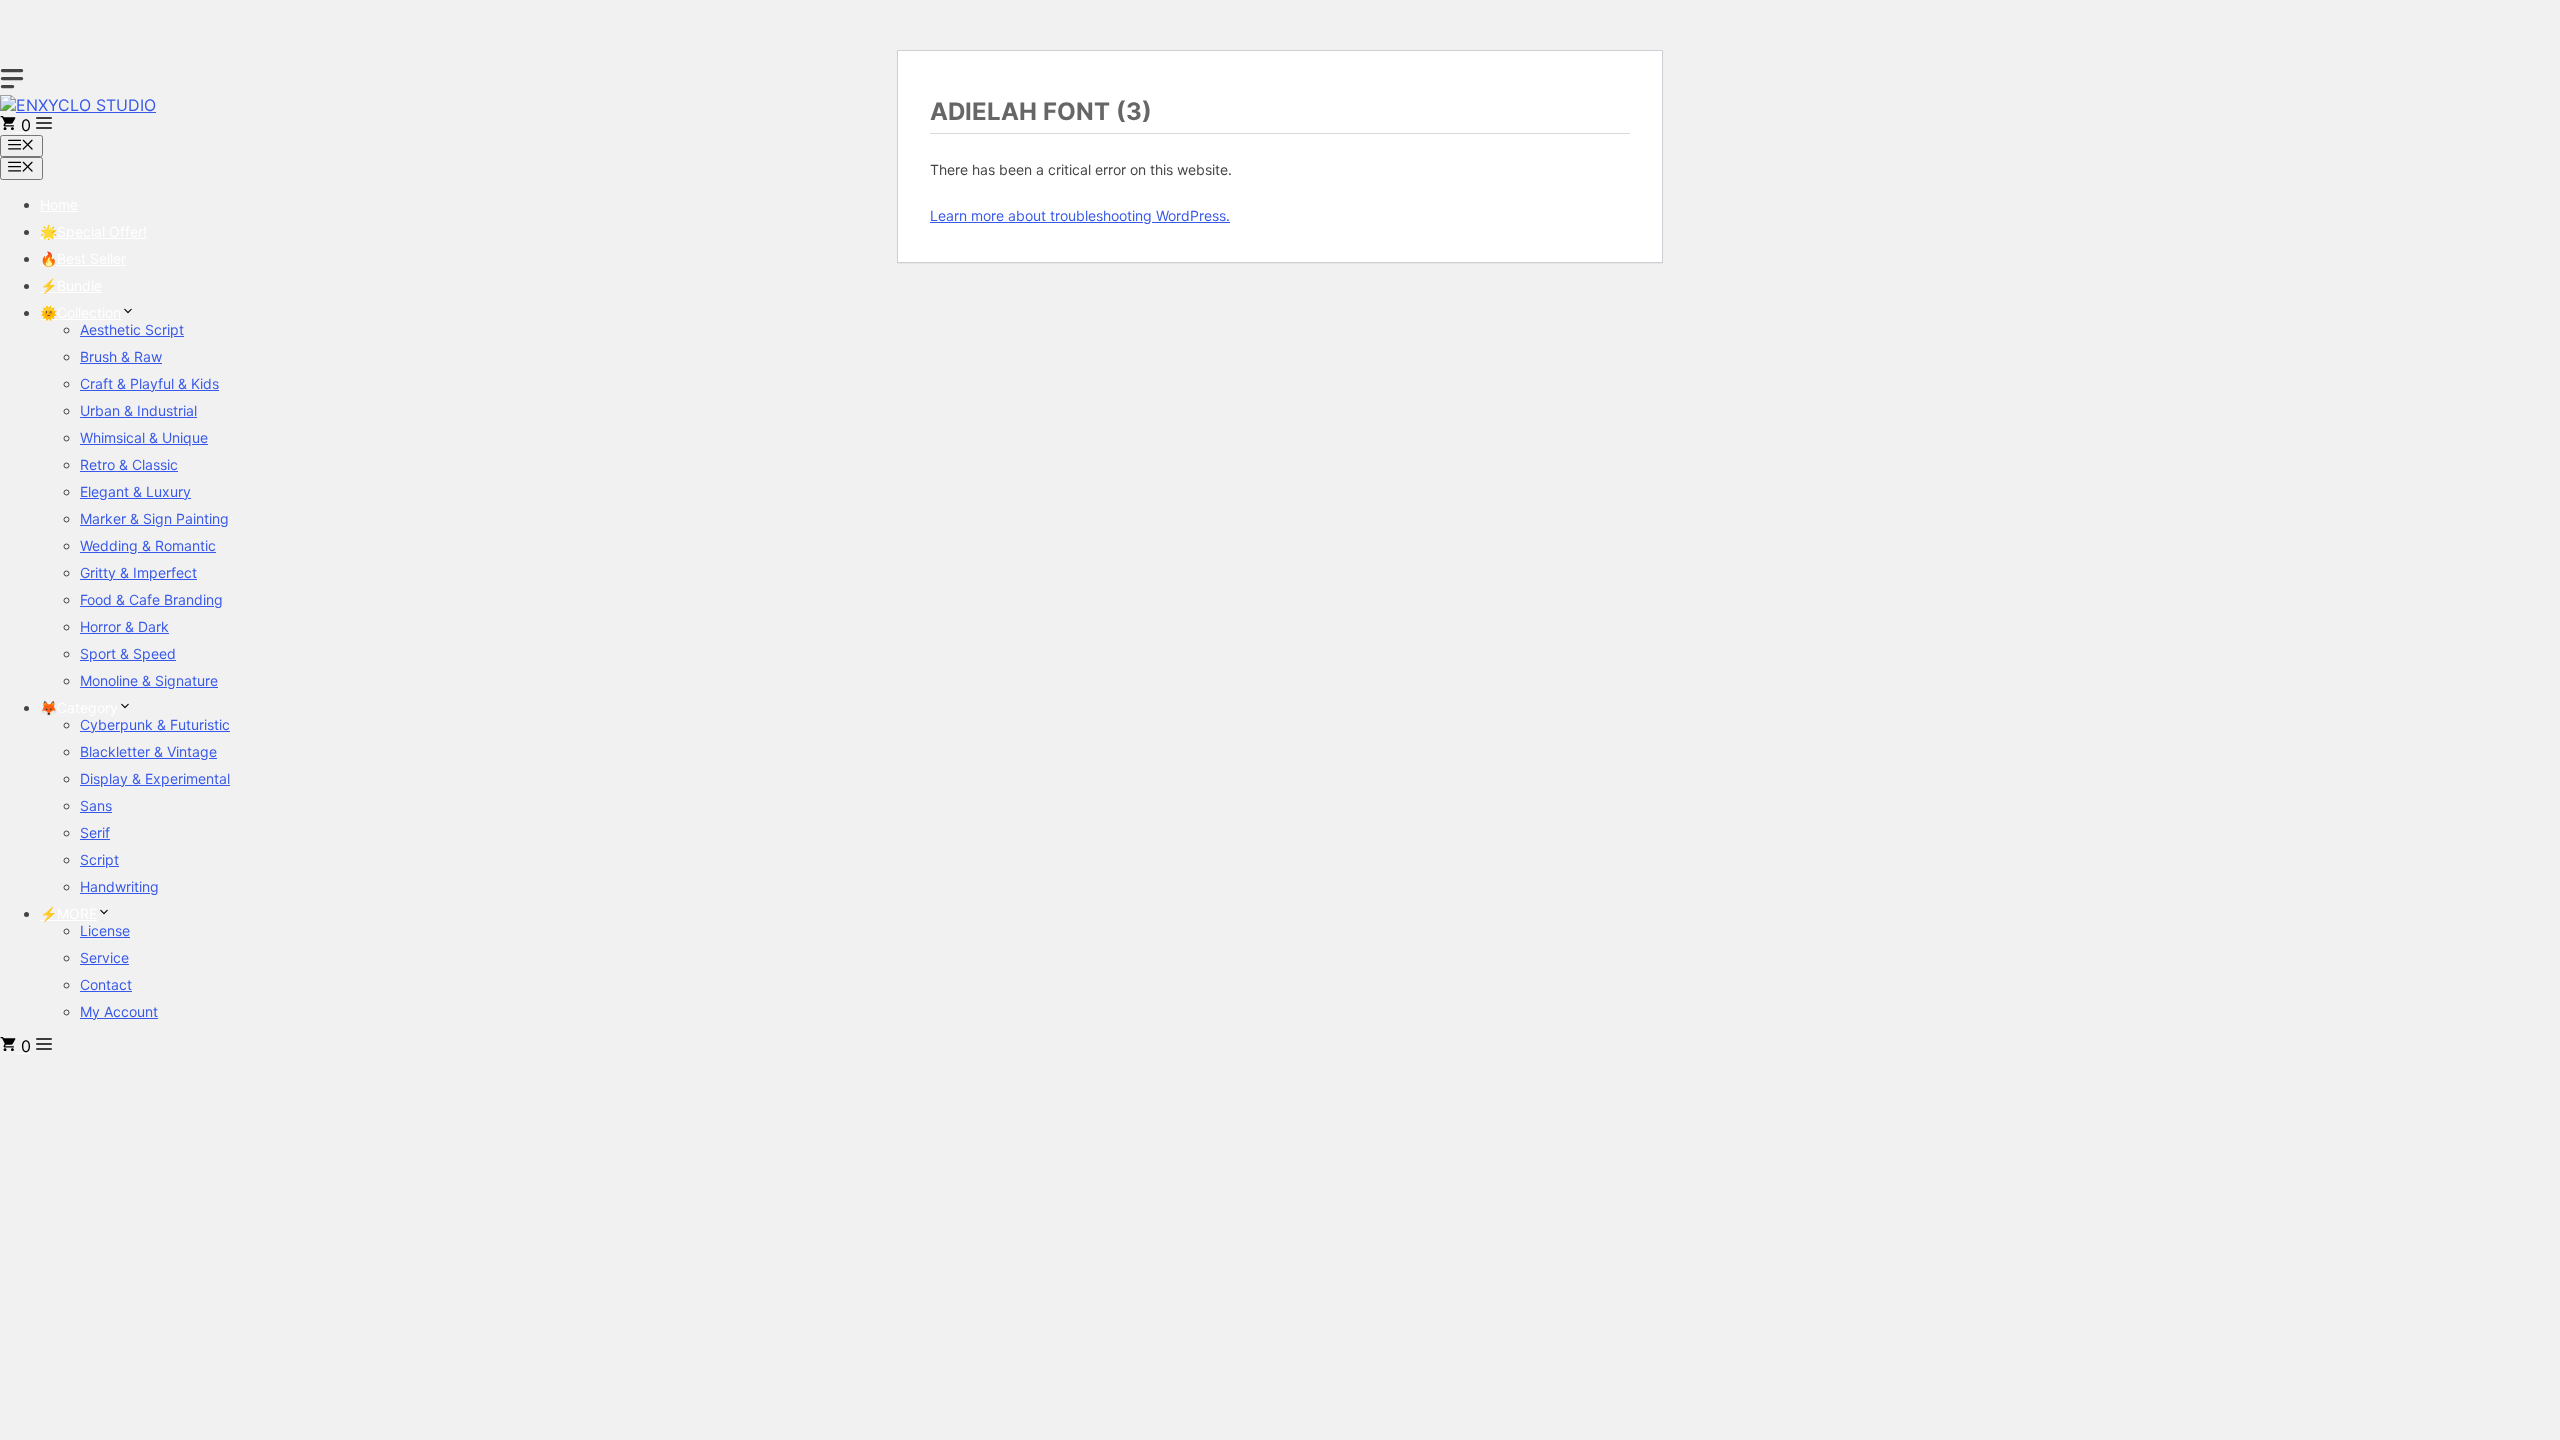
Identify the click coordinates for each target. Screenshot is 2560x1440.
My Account (119, 1011)
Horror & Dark (124, 626)
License (105, 930)
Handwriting (119, 886)
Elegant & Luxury (135, 491)
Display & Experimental (155, 778)
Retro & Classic (129, 464)
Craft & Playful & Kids (149, 383)
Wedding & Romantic (148, 545)
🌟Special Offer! (93, 231)
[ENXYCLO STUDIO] (78, 105)
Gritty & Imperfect (138, 572)
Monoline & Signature (149, 680)
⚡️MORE (68, 913)
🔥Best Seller (83, 258)
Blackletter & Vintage (148, 751)
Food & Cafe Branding (151, 599)
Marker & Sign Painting (154, 518)
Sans (96, 805)
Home (59, 204)
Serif (95, 832)
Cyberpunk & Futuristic (155, 724)
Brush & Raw (121, 356)
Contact (106, 984)
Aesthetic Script (132, 329)
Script (99, 859)
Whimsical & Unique (144, 437)
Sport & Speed (128, 653)
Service (104, 957)
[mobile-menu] (12, 79)
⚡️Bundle (71, 285)
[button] (44, 125)
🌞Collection (80, 312)
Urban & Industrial (138, 410)
